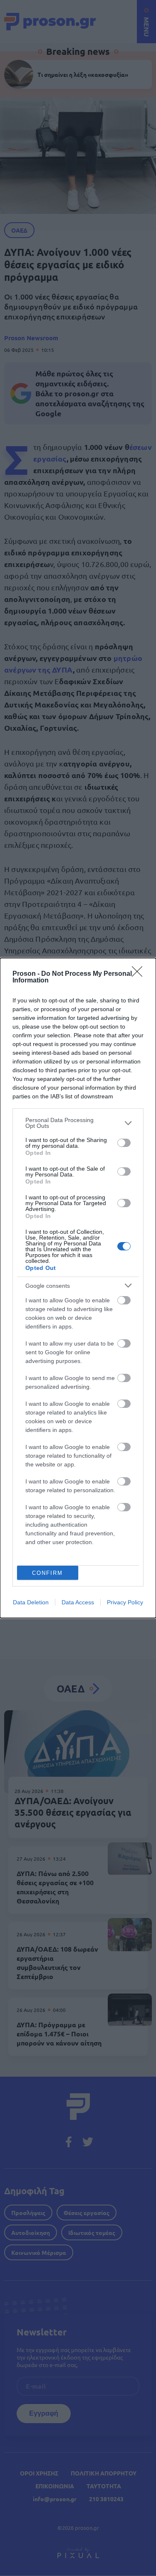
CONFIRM (47, 1573)
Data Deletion (31, 1602)
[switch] (124, 1143)
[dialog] (78, 1288)
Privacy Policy (125, 1602)
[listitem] (78, 1123)
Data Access (78, 1602)
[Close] (140, 974)
